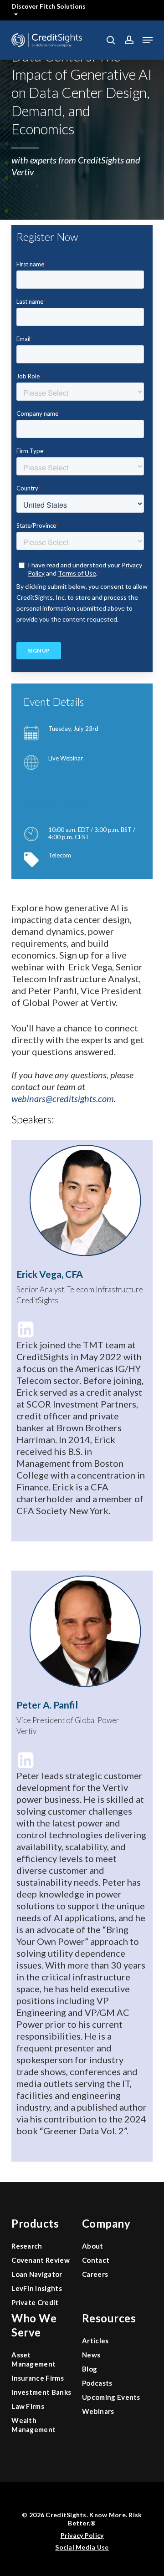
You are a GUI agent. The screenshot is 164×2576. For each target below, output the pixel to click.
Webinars (98, 2411)
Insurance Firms (38, 2378)
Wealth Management (33, 2425)
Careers (95, 2274)
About (93, 2246)
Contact (96, 2260)
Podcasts (97, 2383)
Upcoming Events (111, 2397)
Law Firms (28, 2406)
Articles (95, 2341)
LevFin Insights (37, 2288)
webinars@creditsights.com (63, 1098)
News (91, 2355)
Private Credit (35, 2302)
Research (27, 2246)
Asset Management (33, 2359)
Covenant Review (41, 2260)
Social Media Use (82, 2547)
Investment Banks (41, 2392)
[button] (148, 40)
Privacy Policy (82, 2535)
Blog (90, 2369)
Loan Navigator (37, 2274)
